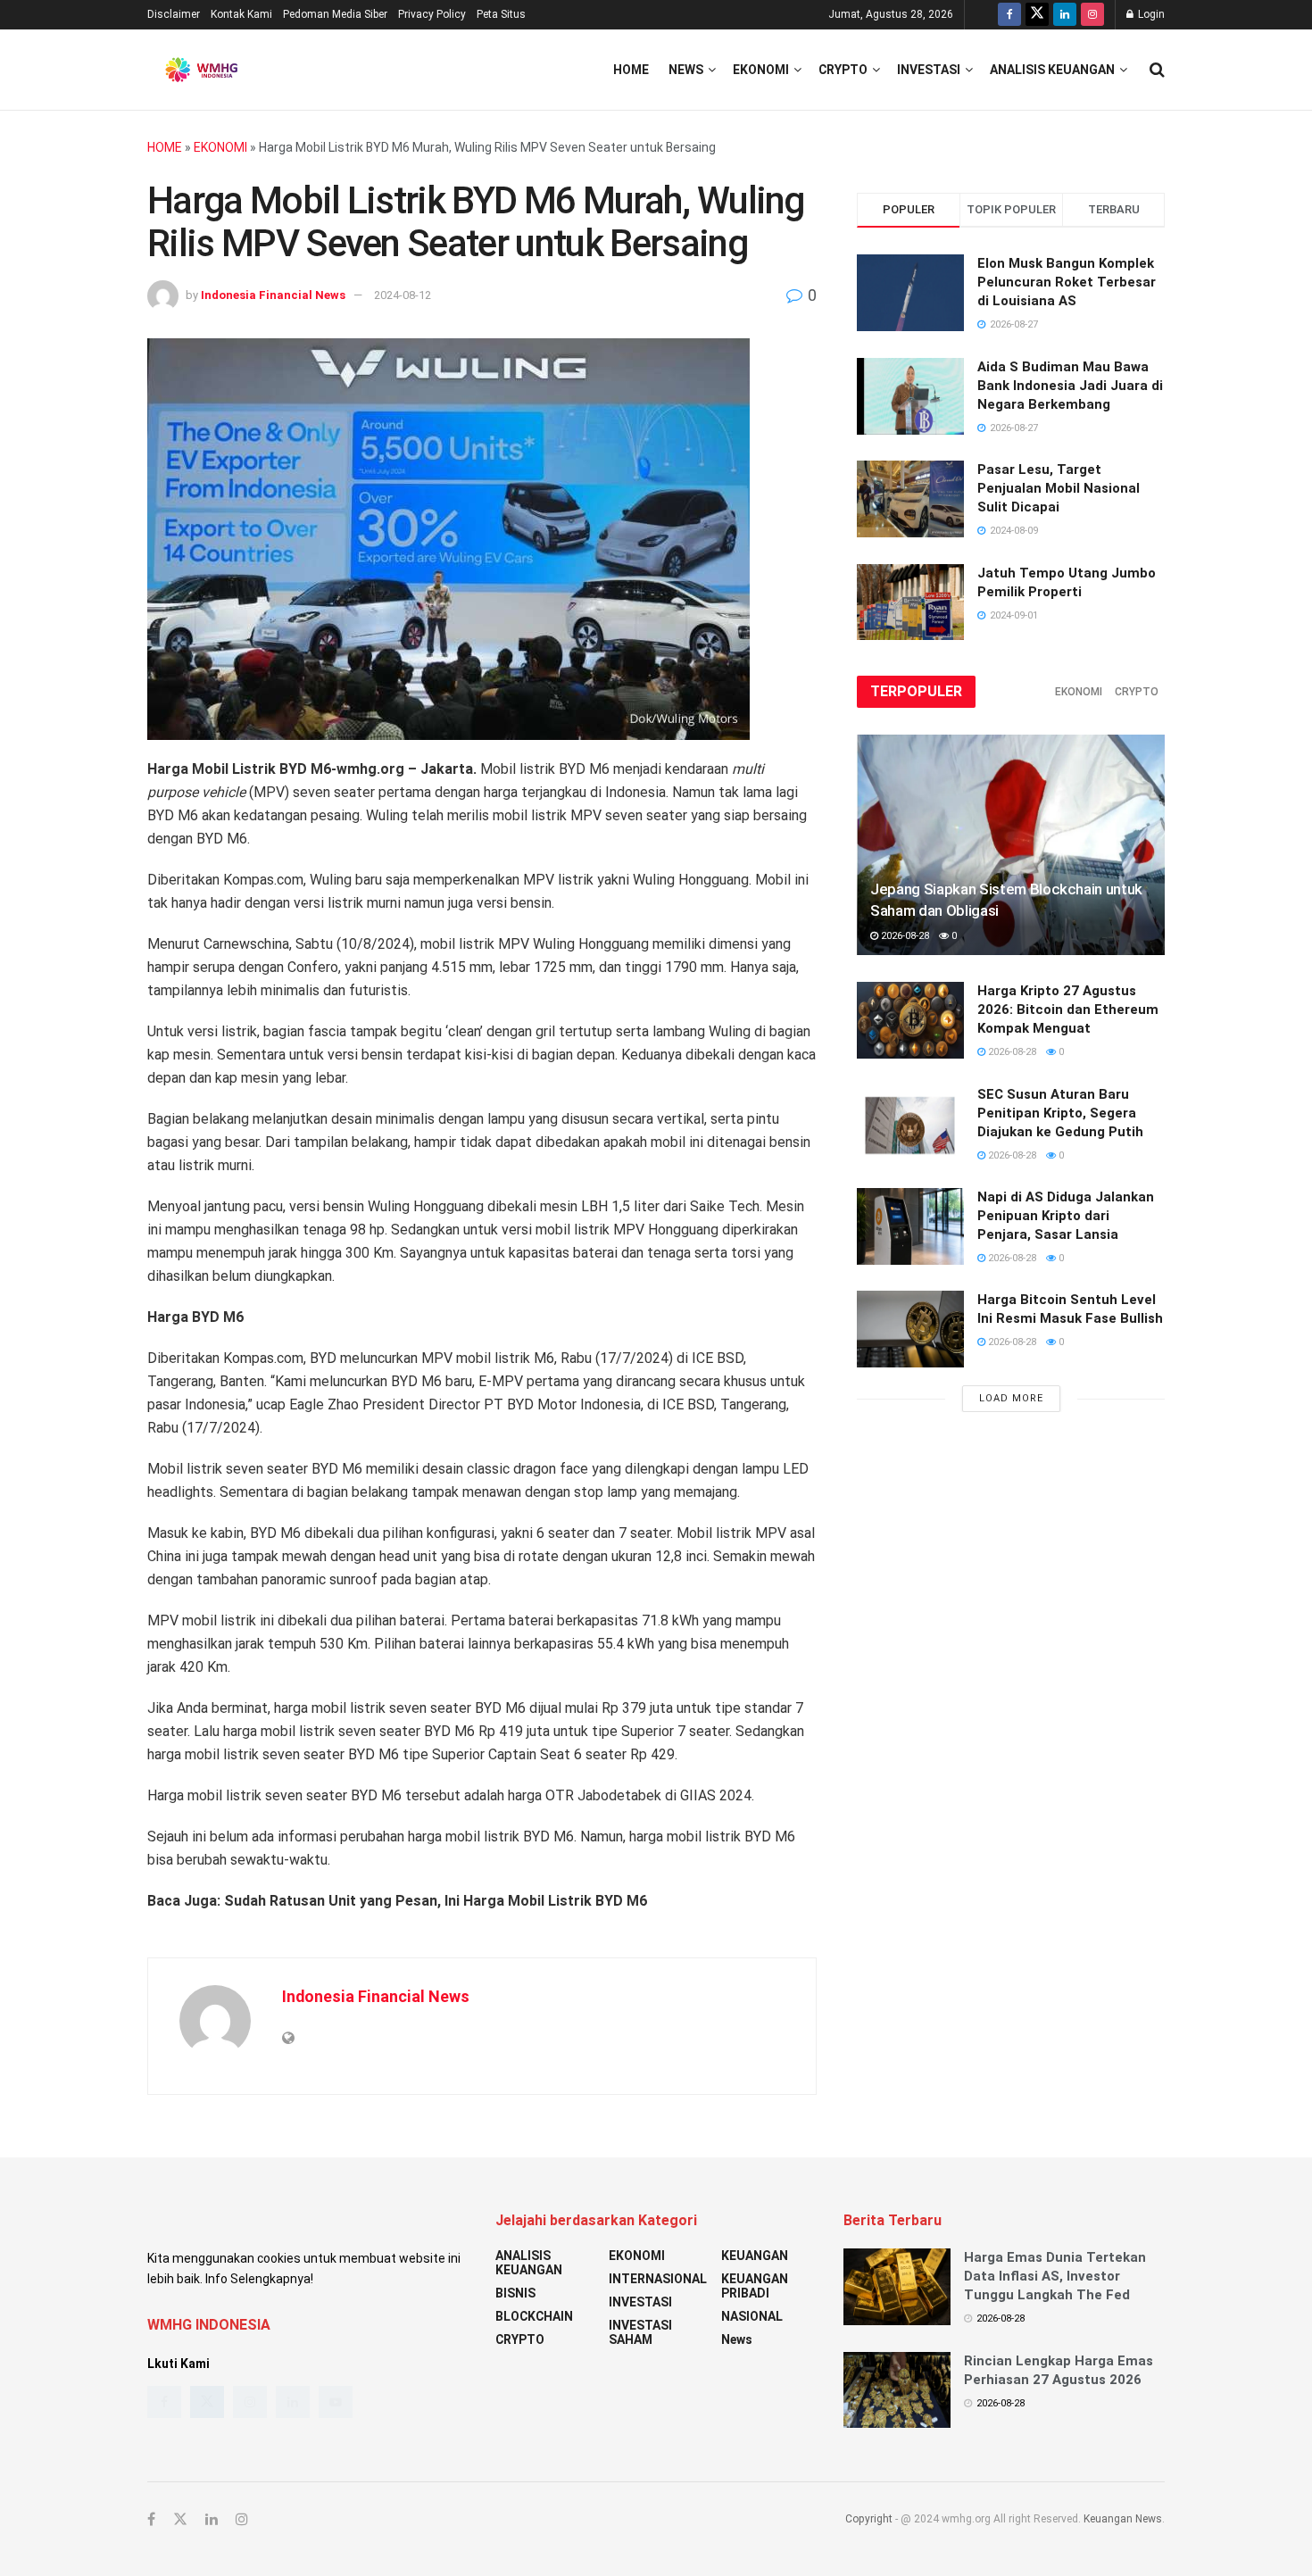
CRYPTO (843, 70)
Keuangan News (1123, 2519)
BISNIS (515, 2293)
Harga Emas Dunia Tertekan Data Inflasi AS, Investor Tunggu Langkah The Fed (1055, 2276)
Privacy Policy (432, 14)
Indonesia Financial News (273, 295)
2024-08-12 (403, 295)
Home (631, 70)
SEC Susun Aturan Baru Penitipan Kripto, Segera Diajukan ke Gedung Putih (1060, 1113)
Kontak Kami (241, 14)
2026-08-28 (904, 936)
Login (1150, 14)
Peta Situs (501, 14)
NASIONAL (752, 2316)
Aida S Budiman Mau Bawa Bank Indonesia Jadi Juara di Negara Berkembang (1070, 386)
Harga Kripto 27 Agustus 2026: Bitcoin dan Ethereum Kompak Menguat (1068, 1010)
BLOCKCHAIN (534, 2316)
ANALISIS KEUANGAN (1052, 70)
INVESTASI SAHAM (640, 2332)
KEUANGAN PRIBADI (755, 2286)
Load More (1011, 1398)
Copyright (869, 2519)
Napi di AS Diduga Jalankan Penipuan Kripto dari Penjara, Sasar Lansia (1066, 1216)
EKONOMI (761, 70)
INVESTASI (929, 70)
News (686, 70)
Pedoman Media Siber (335, 14)
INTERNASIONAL (658, 2279)
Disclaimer (174, 14)
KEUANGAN (755, 2256)
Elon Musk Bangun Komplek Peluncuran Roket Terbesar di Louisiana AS (1067, 282)
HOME (165, 147)
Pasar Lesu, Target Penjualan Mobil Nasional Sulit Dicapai (1059, 488)
